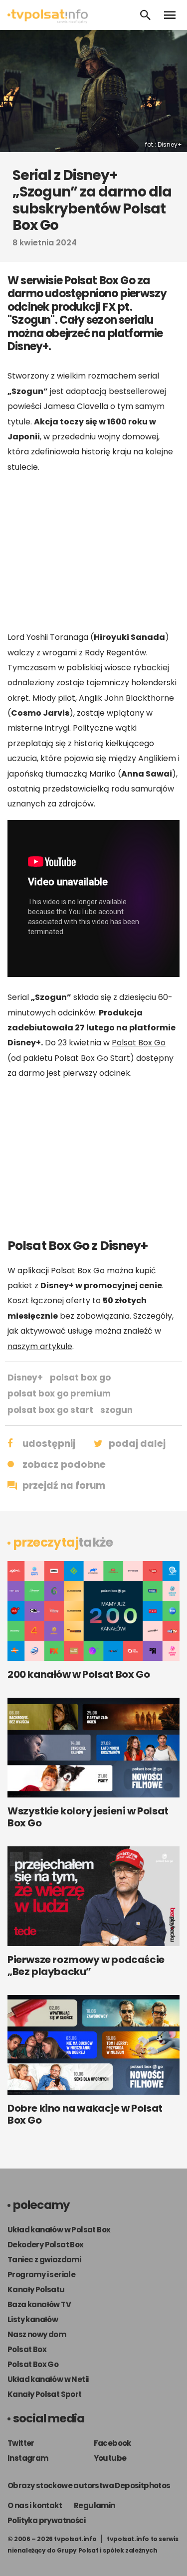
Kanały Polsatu (36, 2289)
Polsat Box (27, 2349)
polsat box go (80, 1378)
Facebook (112, 2443)
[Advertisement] (94, 552)
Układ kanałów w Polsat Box (59, 2230)
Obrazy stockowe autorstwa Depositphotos (89, 2485)
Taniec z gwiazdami (44, 2260)
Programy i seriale (41, 2275)
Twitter (21, 2443)
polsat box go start (50, 1410)
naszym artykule (40, 1346)
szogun (116, 1410)
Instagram (28, 2458)
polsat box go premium (59, 1393)
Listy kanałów (33, 2319)
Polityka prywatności (46, 2520)
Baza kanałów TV (39, 2304)
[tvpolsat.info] (48, 21)
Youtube (110, 2458)
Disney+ (25, 1378)
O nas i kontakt (35, 2505)
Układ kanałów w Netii (48, 2379)
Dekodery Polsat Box (46, 2245)
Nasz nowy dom (37, 2334)
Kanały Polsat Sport (45, 2394)
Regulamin (94, 2505)
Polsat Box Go (139, 1043)
